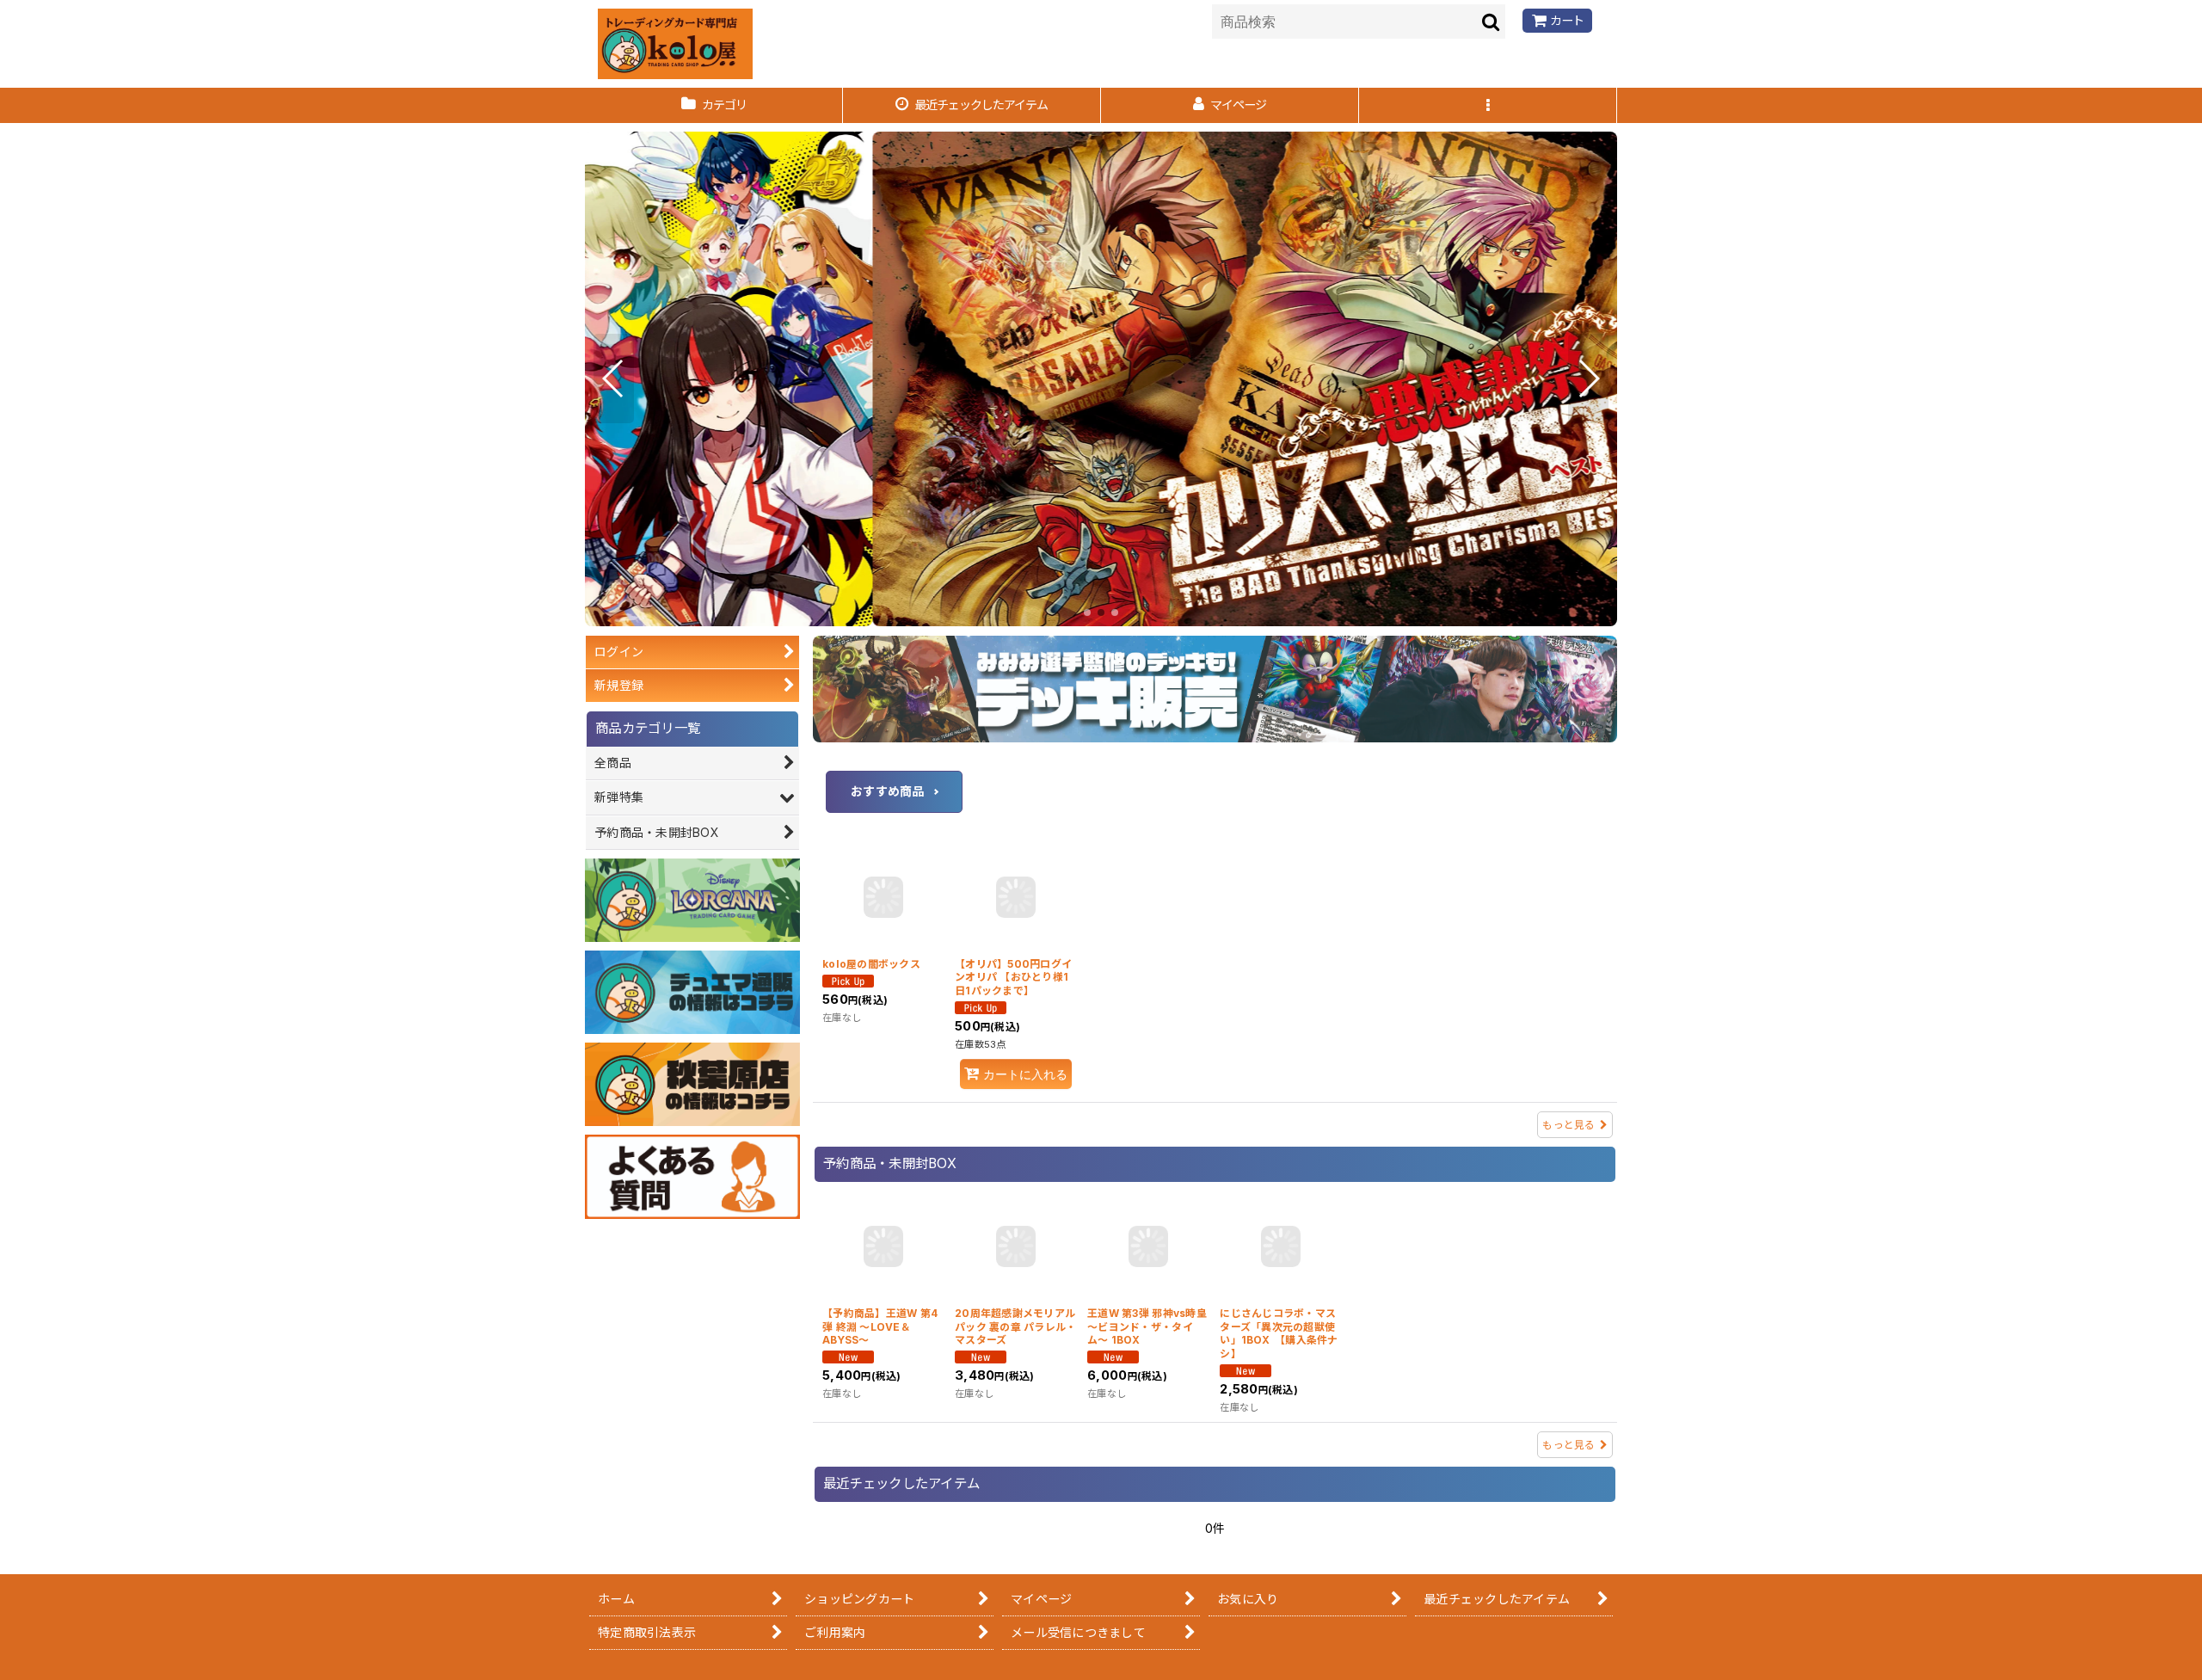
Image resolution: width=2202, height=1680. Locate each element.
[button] (1488, 105)
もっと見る (1568, 1125)
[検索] (1492, 22)
